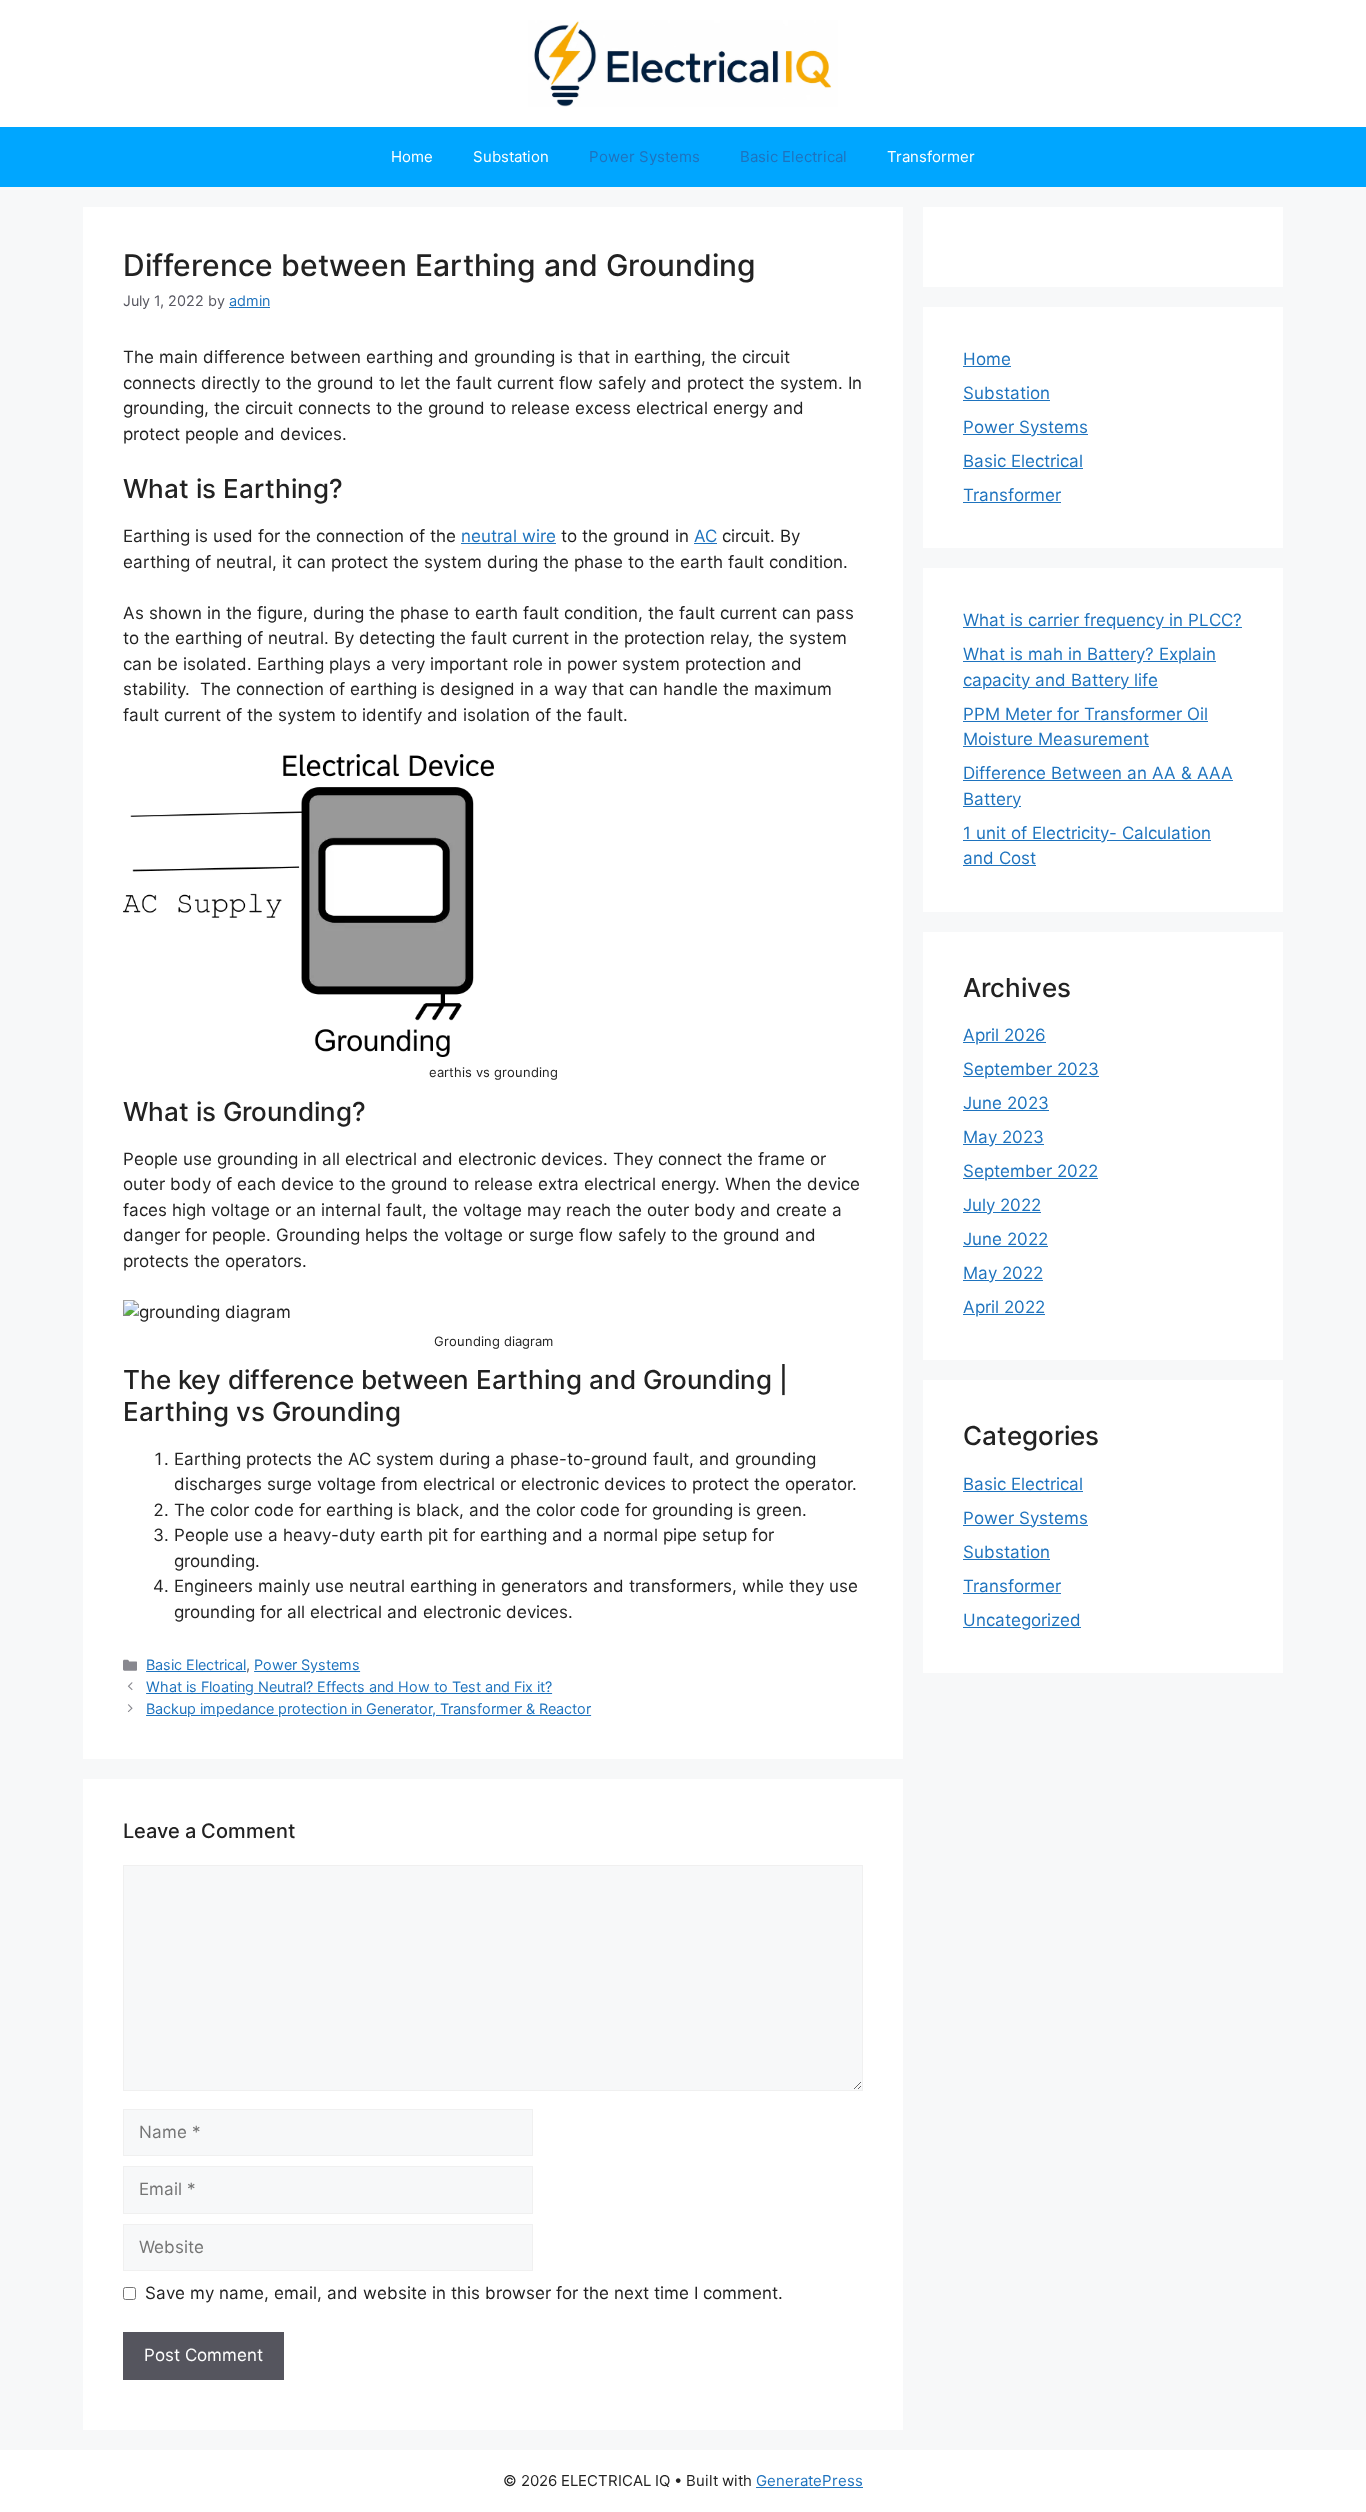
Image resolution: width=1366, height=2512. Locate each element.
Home (412, 156)
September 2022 (1030, 1171)
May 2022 (1003, 1273)
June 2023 (1006, 1103)
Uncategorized (1022, 1620)
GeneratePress (809, 2480)
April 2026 (1004, 1035)
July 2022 (1002, 1205)
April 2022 (1004, 1307)
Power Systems (644, 156)
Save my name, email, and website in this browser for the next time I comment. (464, 2293)
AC (705, 536)
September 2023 (1031, 1069)
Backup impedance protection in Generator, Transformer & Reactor (368, 1708)
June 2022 (1005, 1239)
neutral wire (508, 536)
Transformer (931, 156)
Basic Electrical (793, 156)
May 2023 (1003, 1137)
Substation (511, 156)
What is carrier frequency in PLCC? (1102, 620)
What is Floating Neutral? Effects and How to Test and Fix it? (349, 1686)
